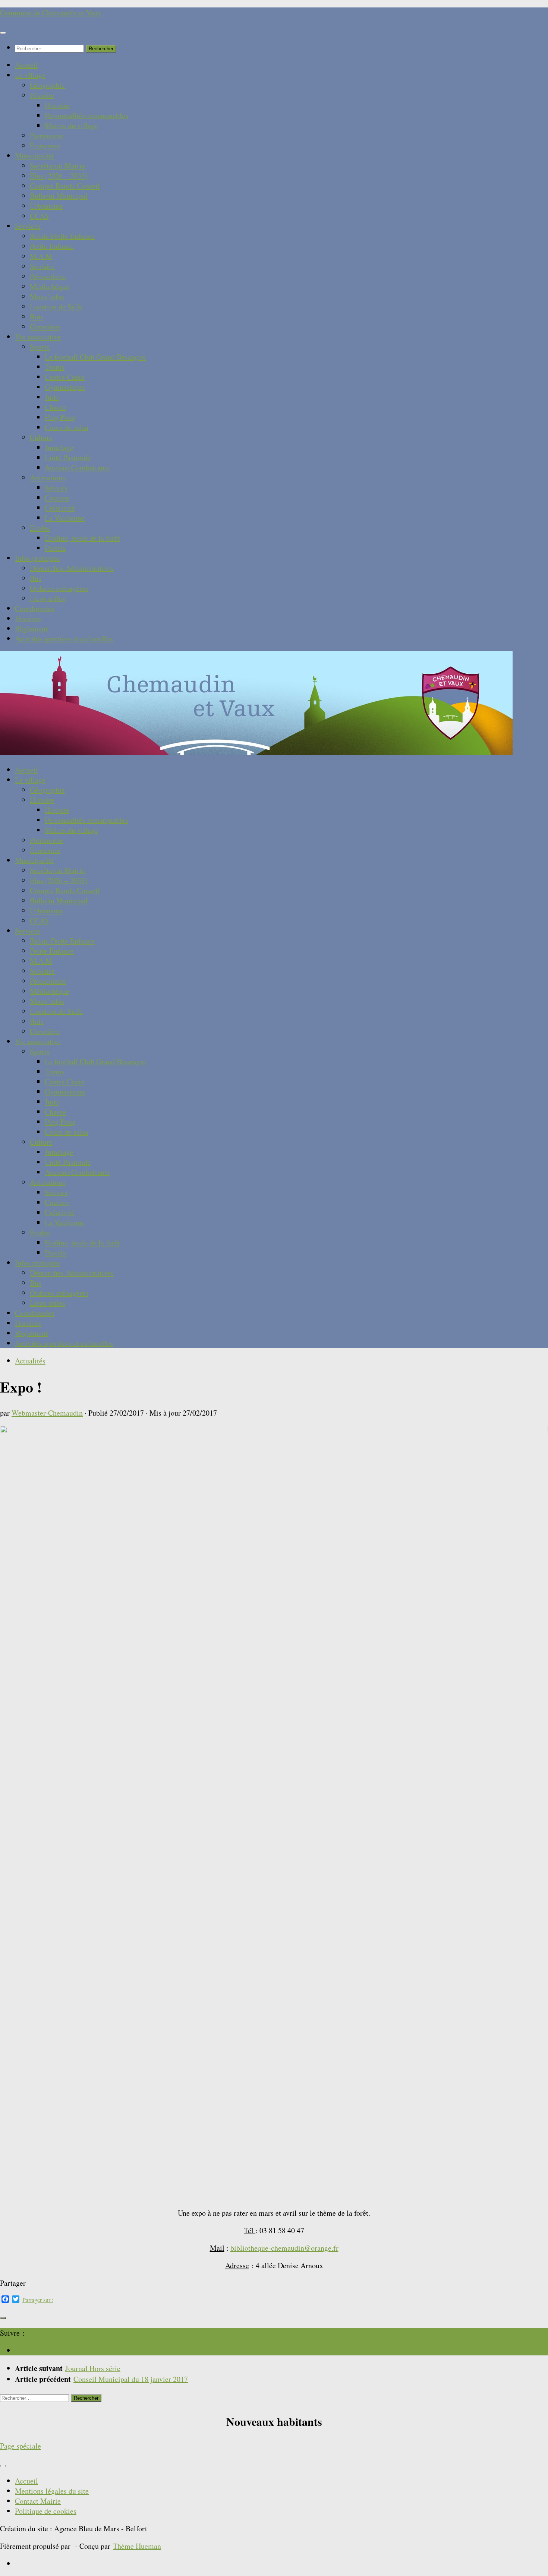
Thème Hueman (137, 2546)
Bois (37, 317)
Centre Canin (65, 377)
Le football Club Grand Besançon (95, 357)
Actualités (30, 1361)
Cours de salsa (67, 427)
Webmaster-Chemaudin (47, 1413)
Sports (40, 347)
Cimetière (45, 327)
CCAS (39, 216)
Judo (52, 397)
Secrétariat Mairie (57, 166)
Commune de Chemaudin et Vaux (51, 12)
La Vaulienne (65, 518)
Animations (48, 478)
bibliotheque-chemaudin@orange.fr (284, 2248)
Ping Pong (60, 417)
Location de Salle (56, 306)
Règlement (31, 628)
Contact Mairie (38, 2501)
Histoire (42, 95)
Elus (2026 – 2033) (59, 176)
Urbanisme (46, 206)
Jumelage (59, 447)
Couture (57, 498)
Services (28, 226)
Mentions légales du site (52, 2491)
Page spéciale (21, 2446)
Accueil (26, 65)
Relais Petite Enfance (62, 236)
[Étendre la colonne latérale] (3, 2318)
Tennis (55, 367)
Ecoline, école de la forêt (82, 538)
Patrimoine (47, 135)
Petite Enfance (52, 246)
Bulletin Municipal (59, 196)
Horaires (28, 618)
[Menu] (3, 33)
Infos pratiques (37, 558)
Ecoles (40, 528)
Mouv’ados (47, 296)
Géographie (47, 85)
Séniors (56, 488)
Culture (41, 437)
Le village (30, 75)
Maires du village (71, 125)
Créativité (60, 508)
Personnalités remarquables (86, 115)
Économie (45, 146)
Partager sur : (38, 2300)
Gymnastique (65, 387)
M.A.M (41, 256)
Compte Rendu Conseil (65, 186)
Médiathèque (50, 286)
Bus (36, 578)
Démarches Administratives (72, 568)
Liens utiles (48, 598)
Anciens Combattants (77, 467)
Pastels (55, 548)
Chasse (55, 407)
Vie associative (38, 337)
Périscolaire (48, 276)
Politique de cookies (46, 2511)
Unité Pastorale (68, 457)
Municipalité (34, 156)
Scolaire (42, 266)
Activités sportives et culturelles (64, 639)
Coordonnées (35, 608)
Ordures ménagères (59, 588)
